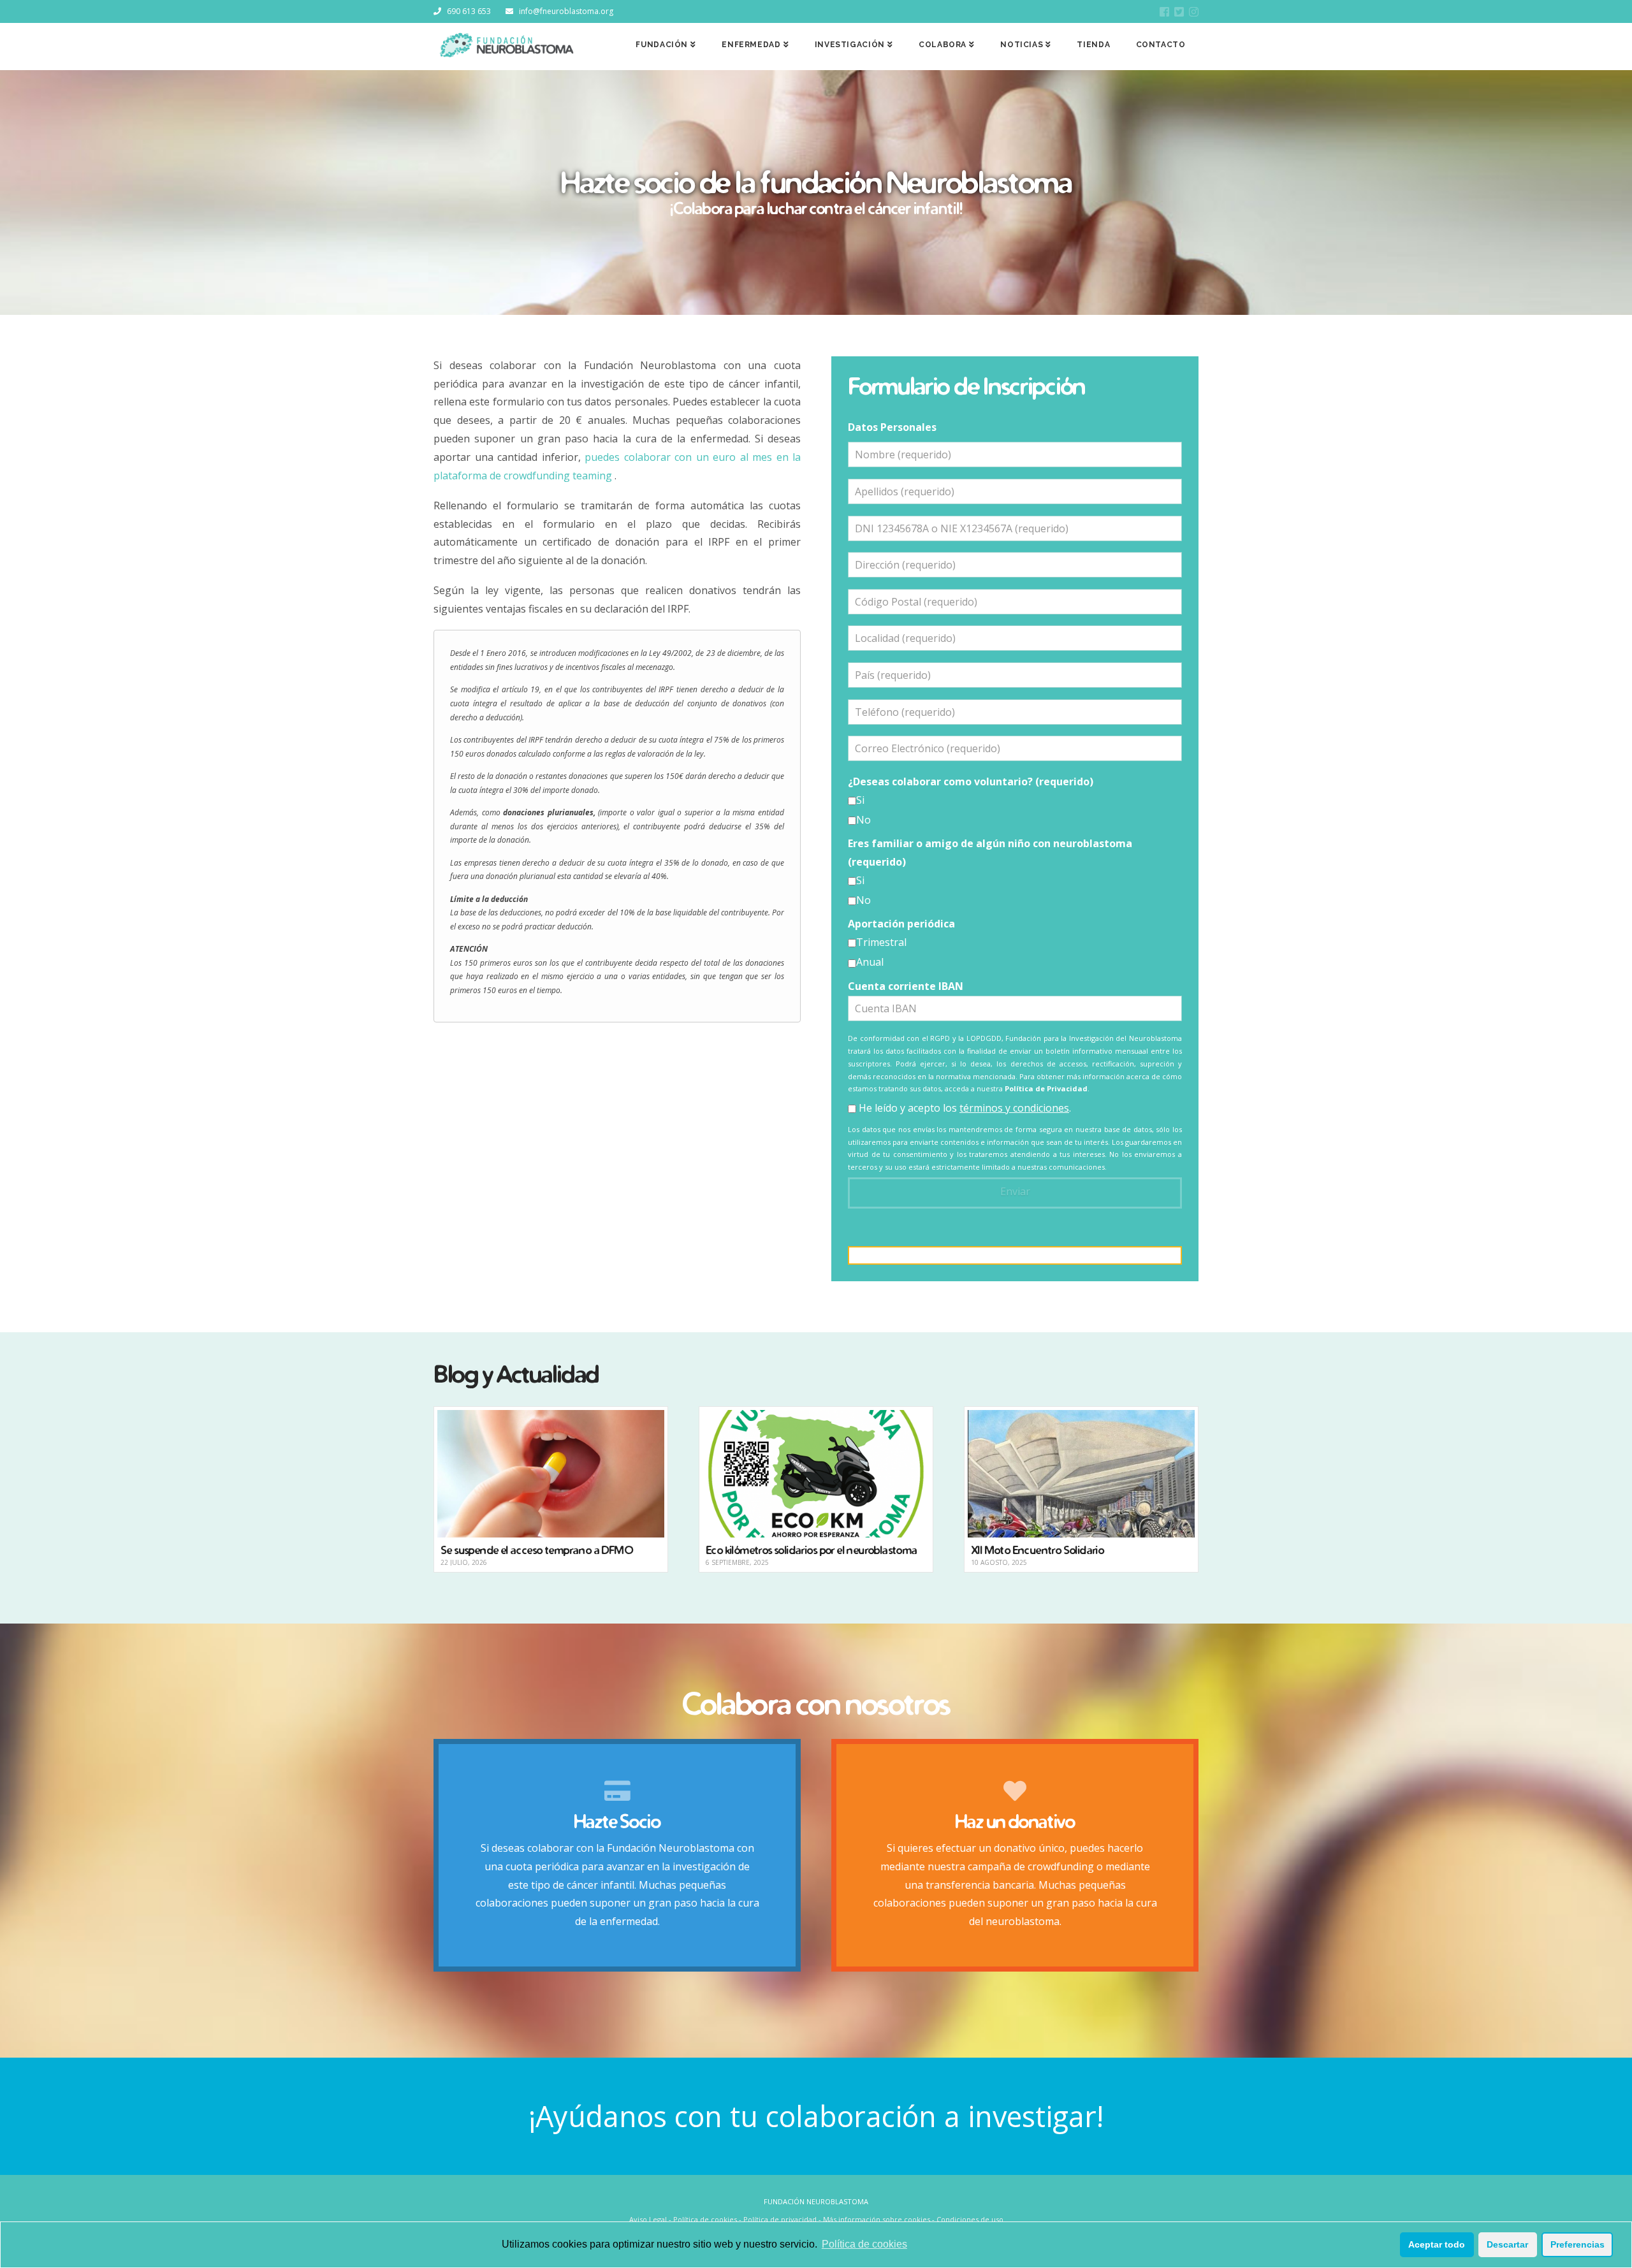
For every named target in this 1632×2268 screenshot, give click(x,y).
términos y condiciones (1014, 1108)
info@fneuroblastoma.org (566, 11)
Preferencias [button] (1577, 2244)
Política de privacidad (780, 2219)
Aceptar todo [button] (1437, 2244)
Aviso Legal (648, 2219)
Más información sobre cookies (877, 2219)
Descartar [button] (1507, 2244)
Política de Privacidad (1046, 1088)
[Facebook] (1164, 12)
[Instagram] (1194, 12)
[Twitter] (1179, 12)
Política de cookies (864, 2244)
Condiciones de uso (970, 2219)
